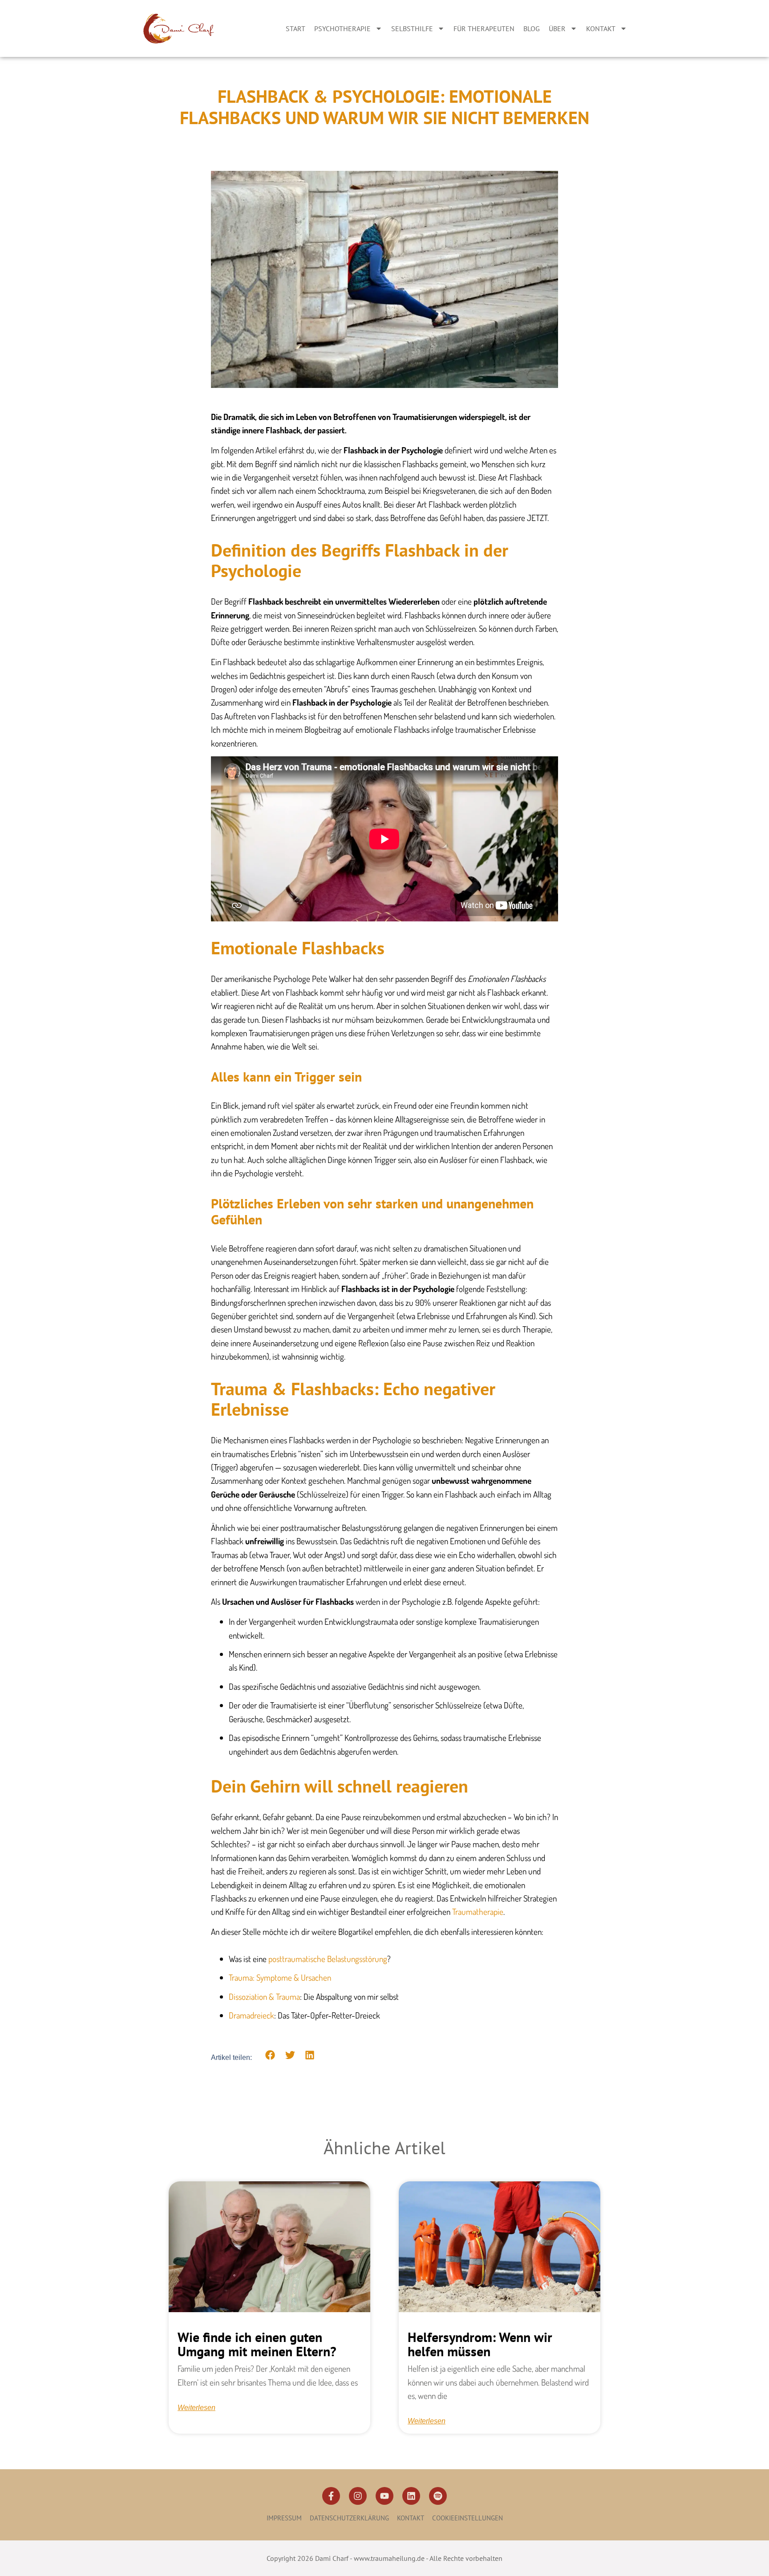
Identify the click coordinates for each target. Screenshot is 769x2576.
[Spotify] (438, 2496)
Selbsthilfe (412, 28)
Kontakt (601, 28)
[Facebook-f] (331, 2496)
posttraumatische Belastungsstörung (328, 1959)
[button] (270, 2055)
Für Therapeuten (484, 28)
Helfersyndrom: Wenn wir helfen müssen (480, 2344)
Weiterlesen (196, 2408)
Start (295, 28)
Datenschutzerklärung (349, 2518)
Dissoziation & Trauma (264, 1997)
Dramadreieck (251, 2015)
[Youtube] (384, 2496)
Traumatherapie (478, 1912)
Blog (532, 28)
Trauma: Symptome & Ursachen (280, 1977)
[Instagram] (358, 2496)
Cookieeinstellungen (467, 2518)
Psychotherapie (342, 28)
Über (557, 28)
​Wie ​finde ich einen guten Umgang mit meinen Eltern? (257, 2344)
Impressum (284, 2518)
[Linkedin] (411, 2496)
